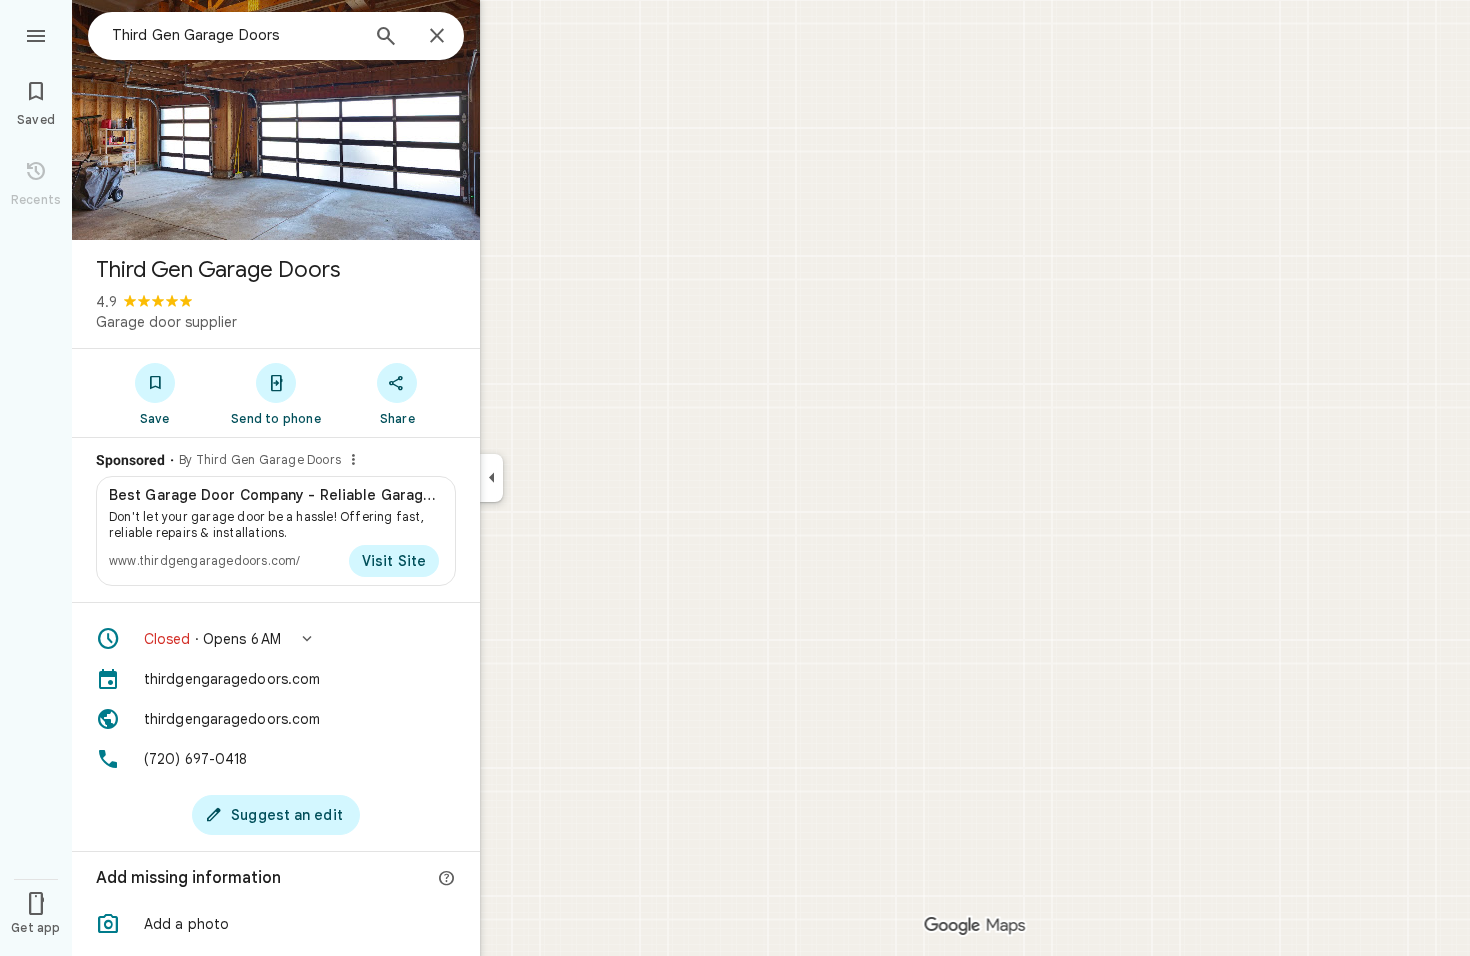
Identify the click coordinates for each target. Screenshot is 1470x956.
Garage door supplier (166, 322)
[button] (276, 639)
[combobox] (235, 35)
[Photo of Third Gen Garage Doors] (276, 120)
